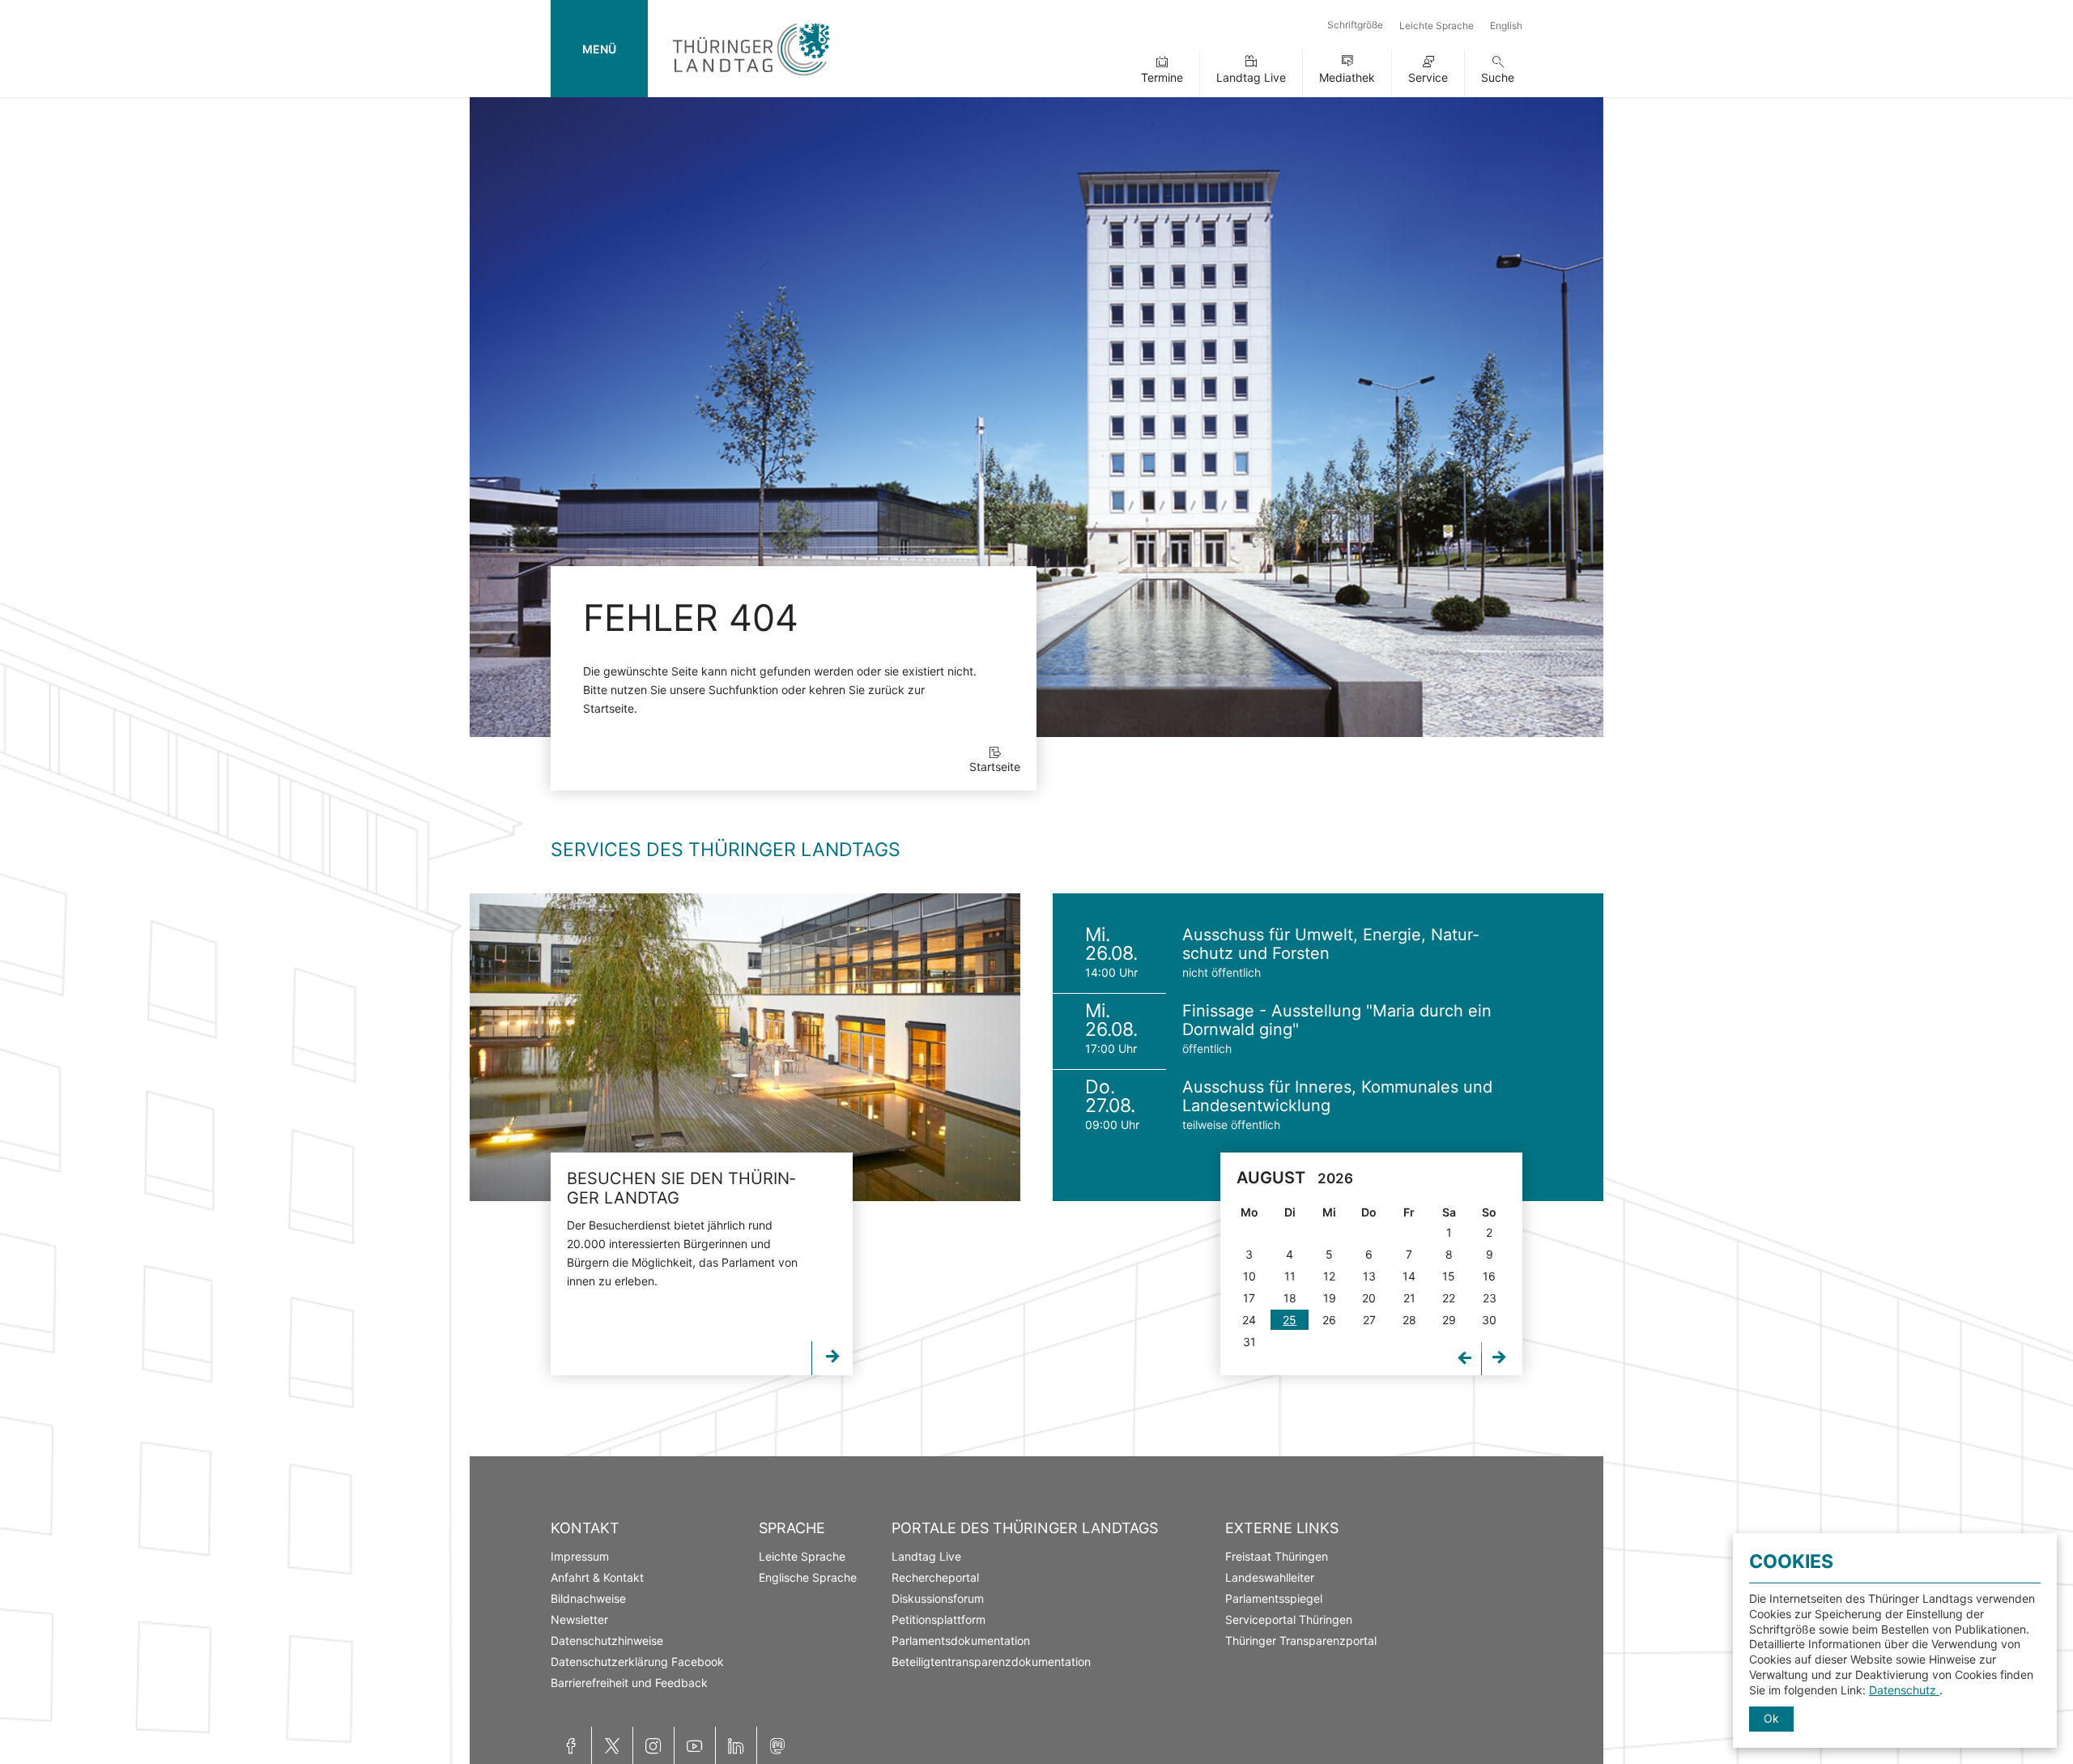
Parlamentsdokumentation (961, 1640)
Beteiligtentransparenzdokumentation (991, 1662)
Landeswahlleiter (1270, 1577)
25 (1290, 1320)
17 (1249, 1298)
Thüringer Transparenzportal (1301, 1640)
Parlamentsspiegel (1274, 1598)
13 (1369, 1276)
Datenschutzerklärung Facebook (637, 1662)
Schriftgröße (1355, 25)
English (1506, 26)
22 (1449, 1298)
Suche (1498, 77)
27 (1369, 1320)
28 (1409, 1320)
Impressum (580, 1556)
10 (1249, 1276)
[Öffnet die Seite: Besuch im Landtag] (745, 1047)
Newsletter (579, 1619)
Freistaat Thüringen (1277, 1556)
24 (1249, 1320)
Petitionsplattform (939, 1619)
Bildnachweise (588, 1598)
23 (1490, 1298)
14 (1409, 1276)
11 (1290, 1276)
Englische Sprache (808, 1577)
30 (1489, 1320)
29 (1449, 1320)
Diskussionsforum (938, 1598)
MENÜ (599, 49)
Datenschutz (1904, 1690)
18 (1290, 1298)
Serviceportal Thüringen (1289, 1619)
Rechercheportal (935, 1577)
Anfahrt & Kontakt (597, 1577)
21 (1409, 1298)
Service (1428, 77)
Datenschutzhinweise (607, 1640)
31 (1249, 1342)
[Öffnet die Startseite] (751, 79)
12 (1329, 1276)
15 (1449, 1276)
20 (1369, 1298)
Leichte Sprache (1437, 26)
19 (1330, 1298)
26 (1329, 1320)
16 (1489, 1276)
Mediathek (1347, 77)
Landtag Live (1251, 77)
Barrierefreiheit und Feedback (629, 1683)
